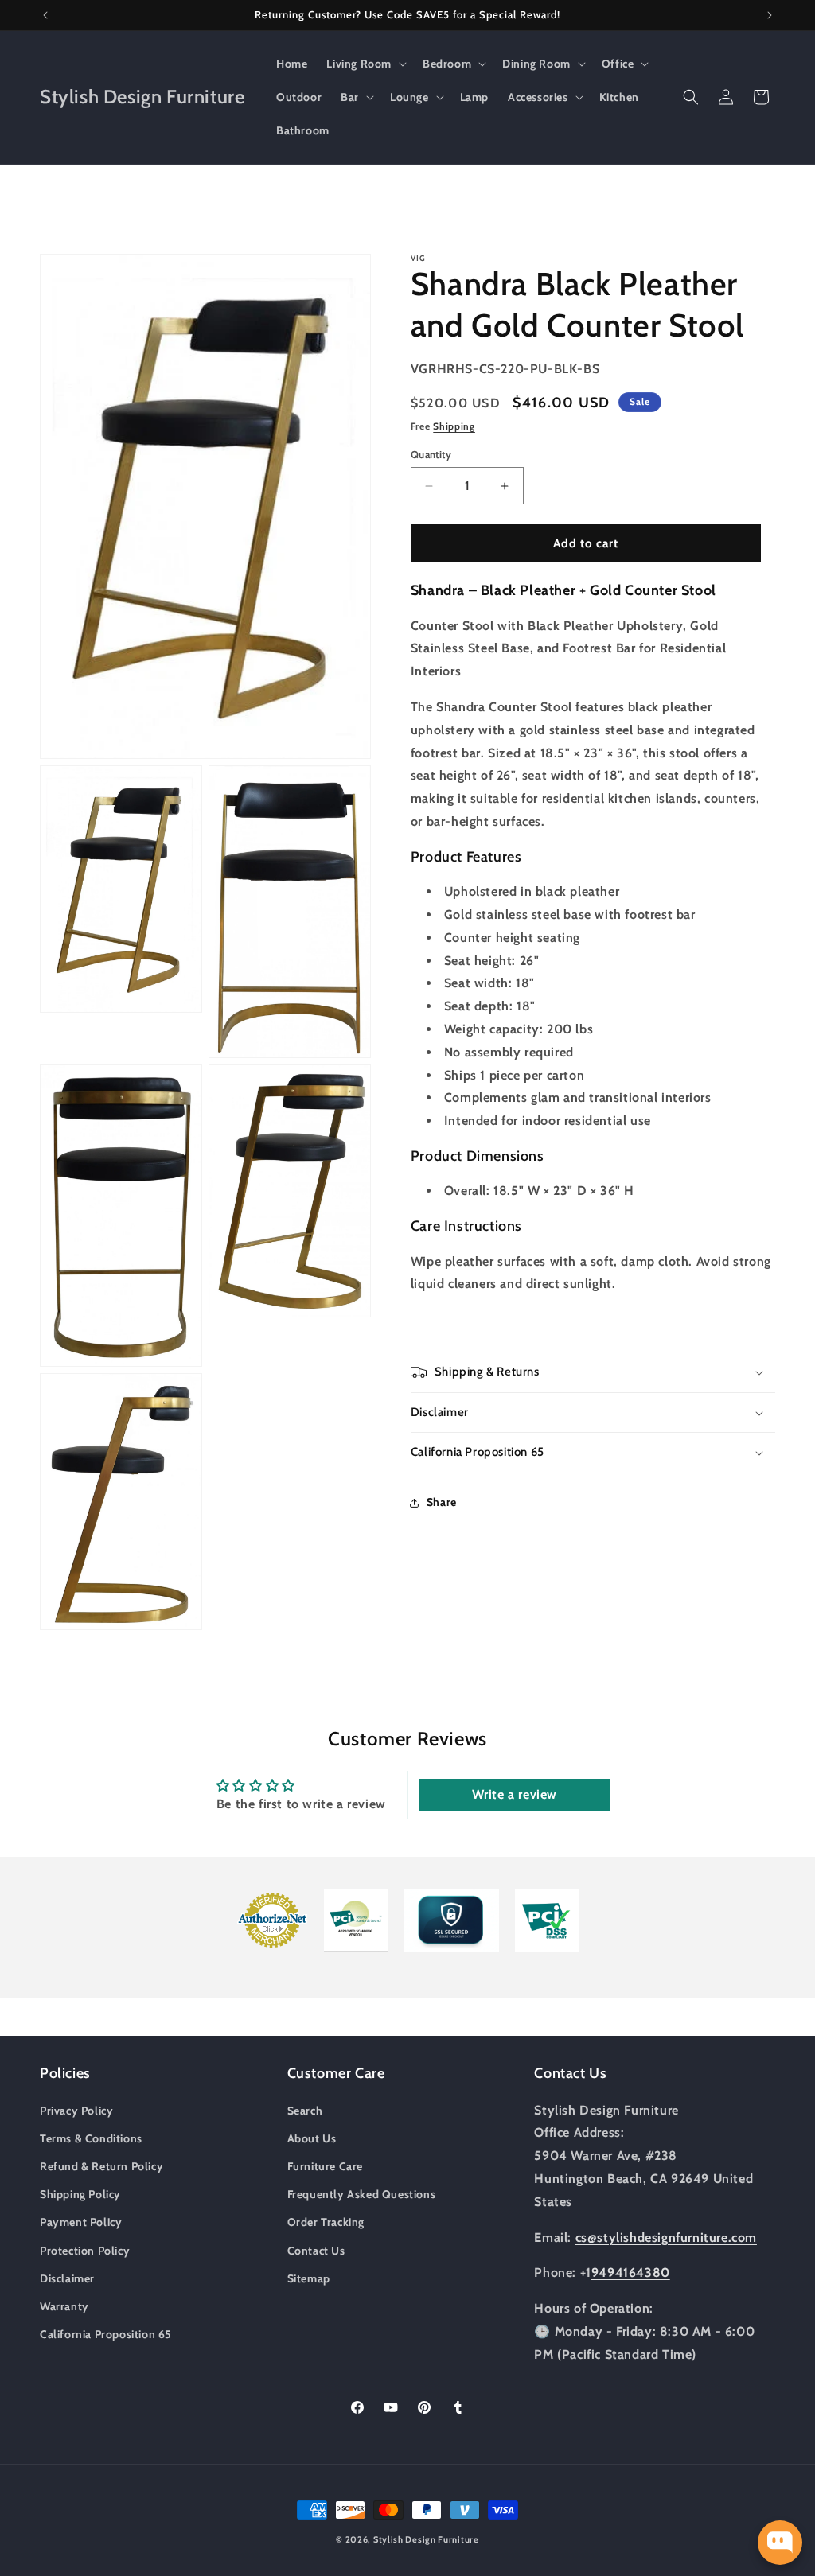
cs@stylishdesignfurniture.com (666, 2237)
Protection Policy (85, 2251)
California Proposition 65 (106, 2334)
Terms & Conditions (91, 2138)
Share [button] (442, 1502)
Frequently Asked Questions (362, 2194)
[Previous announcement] (45, 15)
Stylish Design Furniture (426, 2539)
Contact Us (316, 2251)
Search (305, 2111)
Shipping (454, 426)
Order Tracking (326, 2222)
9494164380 (631, 2272)
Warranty (64, 2306)
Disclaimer (67, 2278)
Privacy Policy (76, 2111)
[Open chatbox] (780, 2543)
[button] (365, 64)
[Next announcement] (770, 15)
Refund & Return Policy (101, 2166)
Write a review (515, 1794)
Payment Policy (81, 2222)
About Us (312, 2138)
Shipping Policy (80, 2194)
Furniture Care (325, 2166)
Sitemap (309, 2278)
